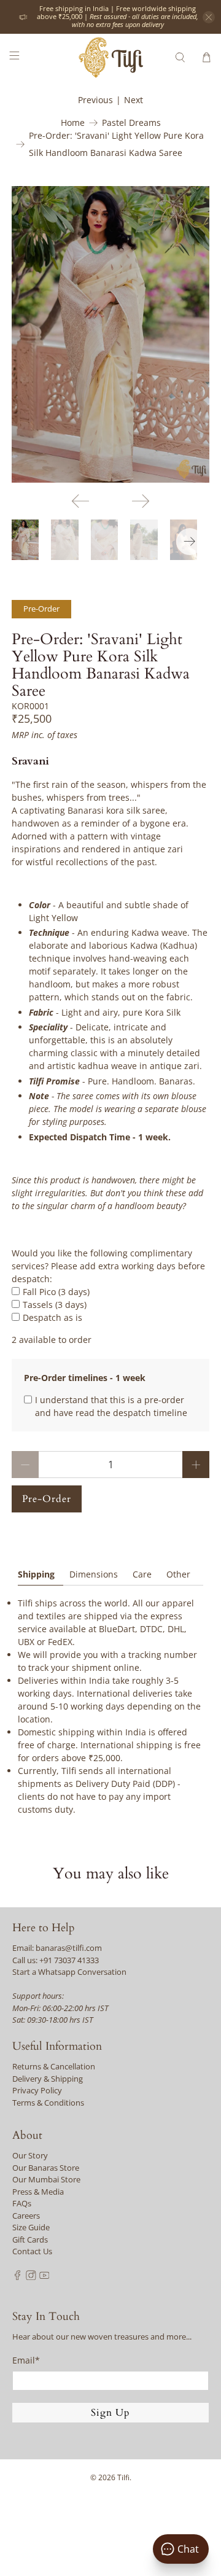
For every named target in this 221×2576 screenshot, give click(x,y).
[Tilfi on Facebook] (17, 2277)
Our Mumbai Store (46, 2179)
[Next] (141, 501)
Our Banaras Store (46, 2168)
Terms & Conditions (48, 2103)
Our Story (30, 2155)
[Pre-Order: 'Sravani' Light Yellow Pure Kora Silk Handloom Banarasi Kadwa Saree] (110, 334)
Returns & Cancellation (54, 2066)
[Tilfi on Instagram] (31, 2277)
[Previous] (80, 501)
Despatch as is (52, 1317)
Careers (26, 2216)
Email (26, 2360)
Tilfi (123, 2477)
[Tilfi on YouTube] (45, 2277)
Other (178, 1574)
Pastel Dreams (131, 123)
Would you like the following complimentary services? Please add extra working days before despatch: (108, 1266)
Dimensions (94, 1574)
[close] (209, 17)
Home (73, 123)
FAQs (22, 2203)
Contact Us (32, 2251)
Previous (95, 100)
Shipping (36, 1574)
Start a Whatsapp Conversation (69, 1972)
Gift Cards (30, 2239)
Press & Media (38, 2192)
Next (134, 100)
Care (142, 1574)
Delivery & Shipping (48, 2079)
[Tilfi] (110, 57)
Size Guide (31, 2227)
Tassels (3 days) (55, 1305)
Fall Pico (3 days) (56, 1292)
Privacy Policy (37, 2090)
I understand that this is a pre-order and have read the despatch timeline (111, 1406)
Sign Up (110, 2413)
